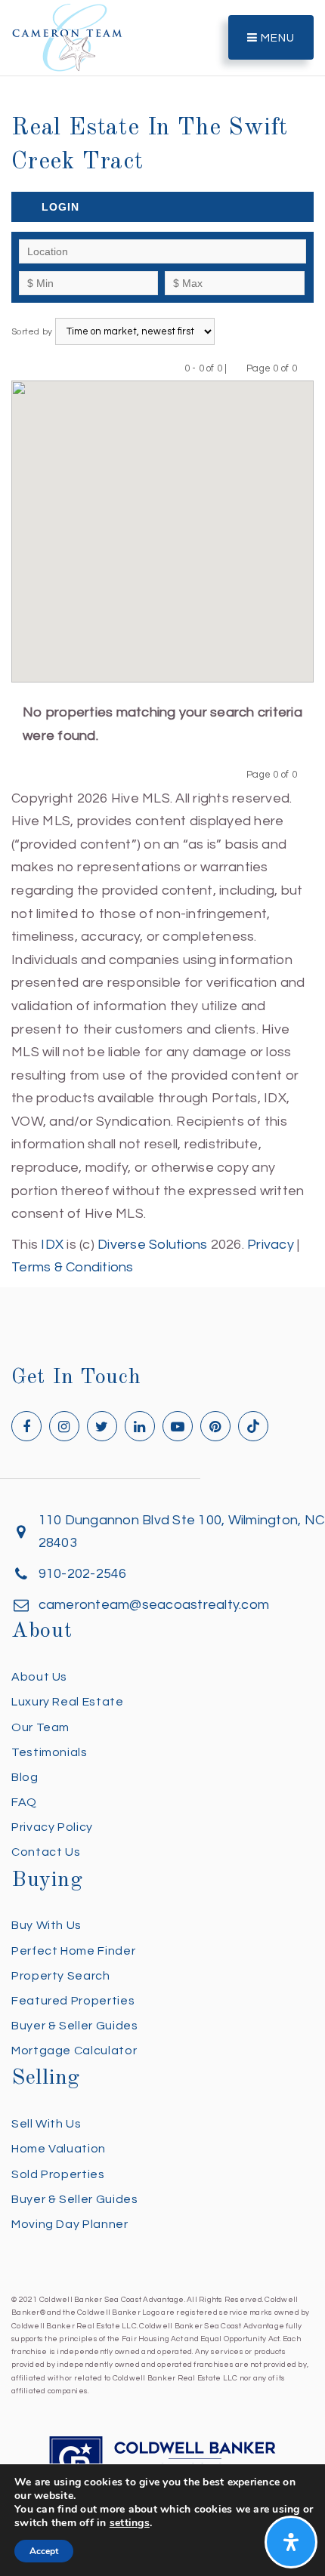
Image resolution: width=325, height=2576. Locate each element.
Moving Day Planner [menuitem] (70, 2224)
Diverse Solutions (152, 1245)
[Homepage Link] (67, 37)
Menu (276, 38)
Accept (44, 2551)
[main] (162, 640)
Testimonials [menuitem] (50, 1752)
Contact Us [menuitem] (46, 1852)
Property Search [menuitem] (61, 1976)
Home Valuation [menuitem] (59, 2149)
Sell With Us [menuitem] (46, 2124)
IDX (52, 1245)
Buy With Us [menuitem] (46, 1925)
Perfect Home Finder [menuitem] (73, 1951)
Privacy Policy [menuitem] (52, 1827)
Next (306, 368)
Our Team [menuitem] (40, 1727)
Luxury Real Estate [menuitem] (68, 1702)
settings (130, 2523)
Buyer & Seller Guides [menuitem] (74, 2026)
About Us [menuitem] (39, 1677)
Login (60, 207)
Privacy (271, 1245)
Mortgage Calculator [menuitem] (74, 2051)
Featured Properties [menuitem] (73, 2001)
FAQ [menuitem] (24, 1802)
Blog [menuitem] (25, 1777)
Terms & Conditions (73, 1267)
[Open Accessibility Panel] (291, 2542)
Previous (237, 368)
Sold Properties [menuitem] (58, 2174)
